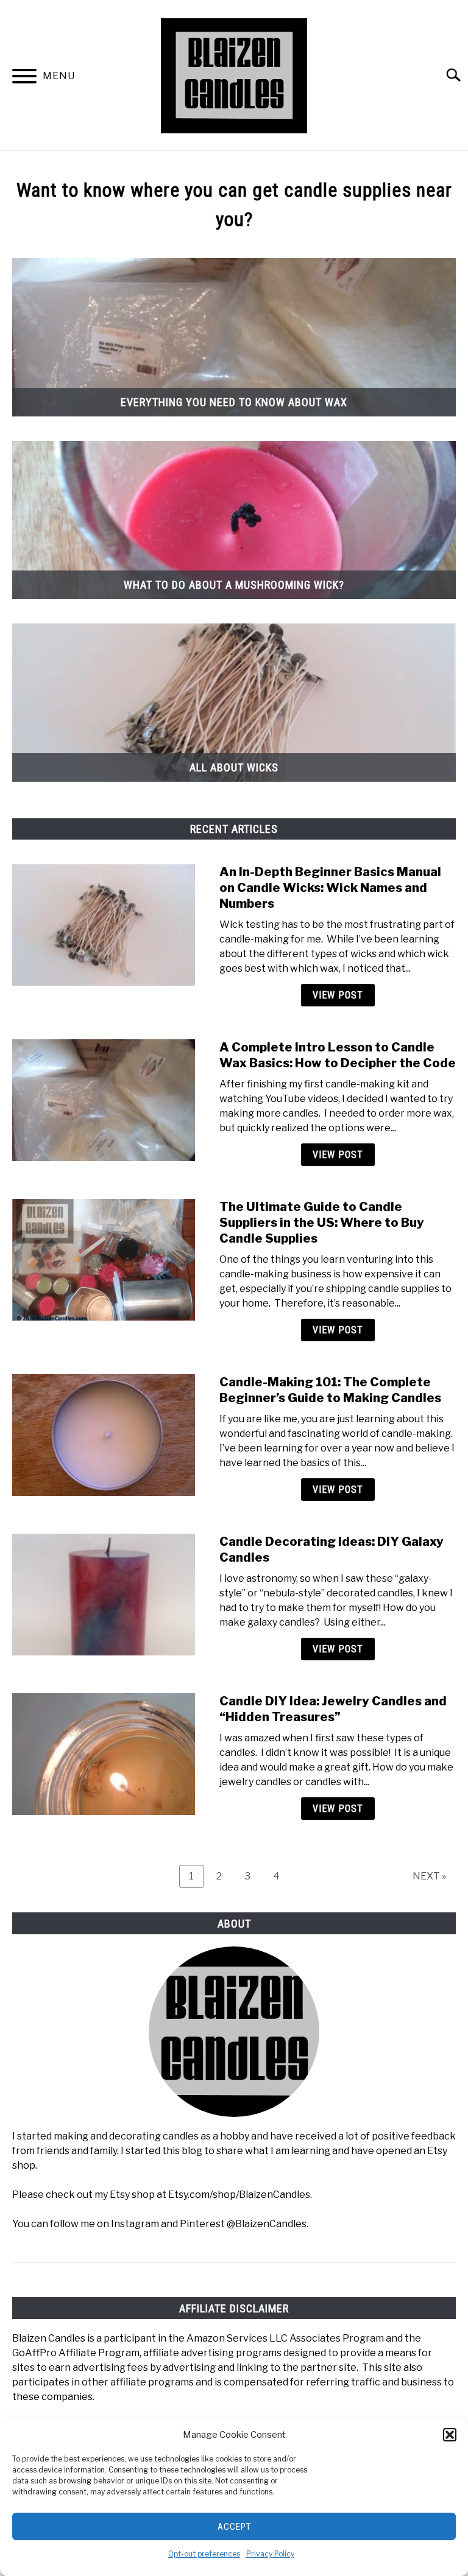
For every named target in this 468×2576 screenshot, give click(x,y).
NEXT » (429, 1876)
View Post (338, 995)
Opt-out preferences (204, 2554)
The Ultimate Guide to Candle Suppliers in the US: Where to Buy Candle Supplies (322, 1223)
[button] (450, 2435)
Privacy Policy (270, 2554)
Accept (234, 2527)
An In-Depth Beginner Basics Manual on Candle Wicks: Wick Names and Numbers (330, 888)
